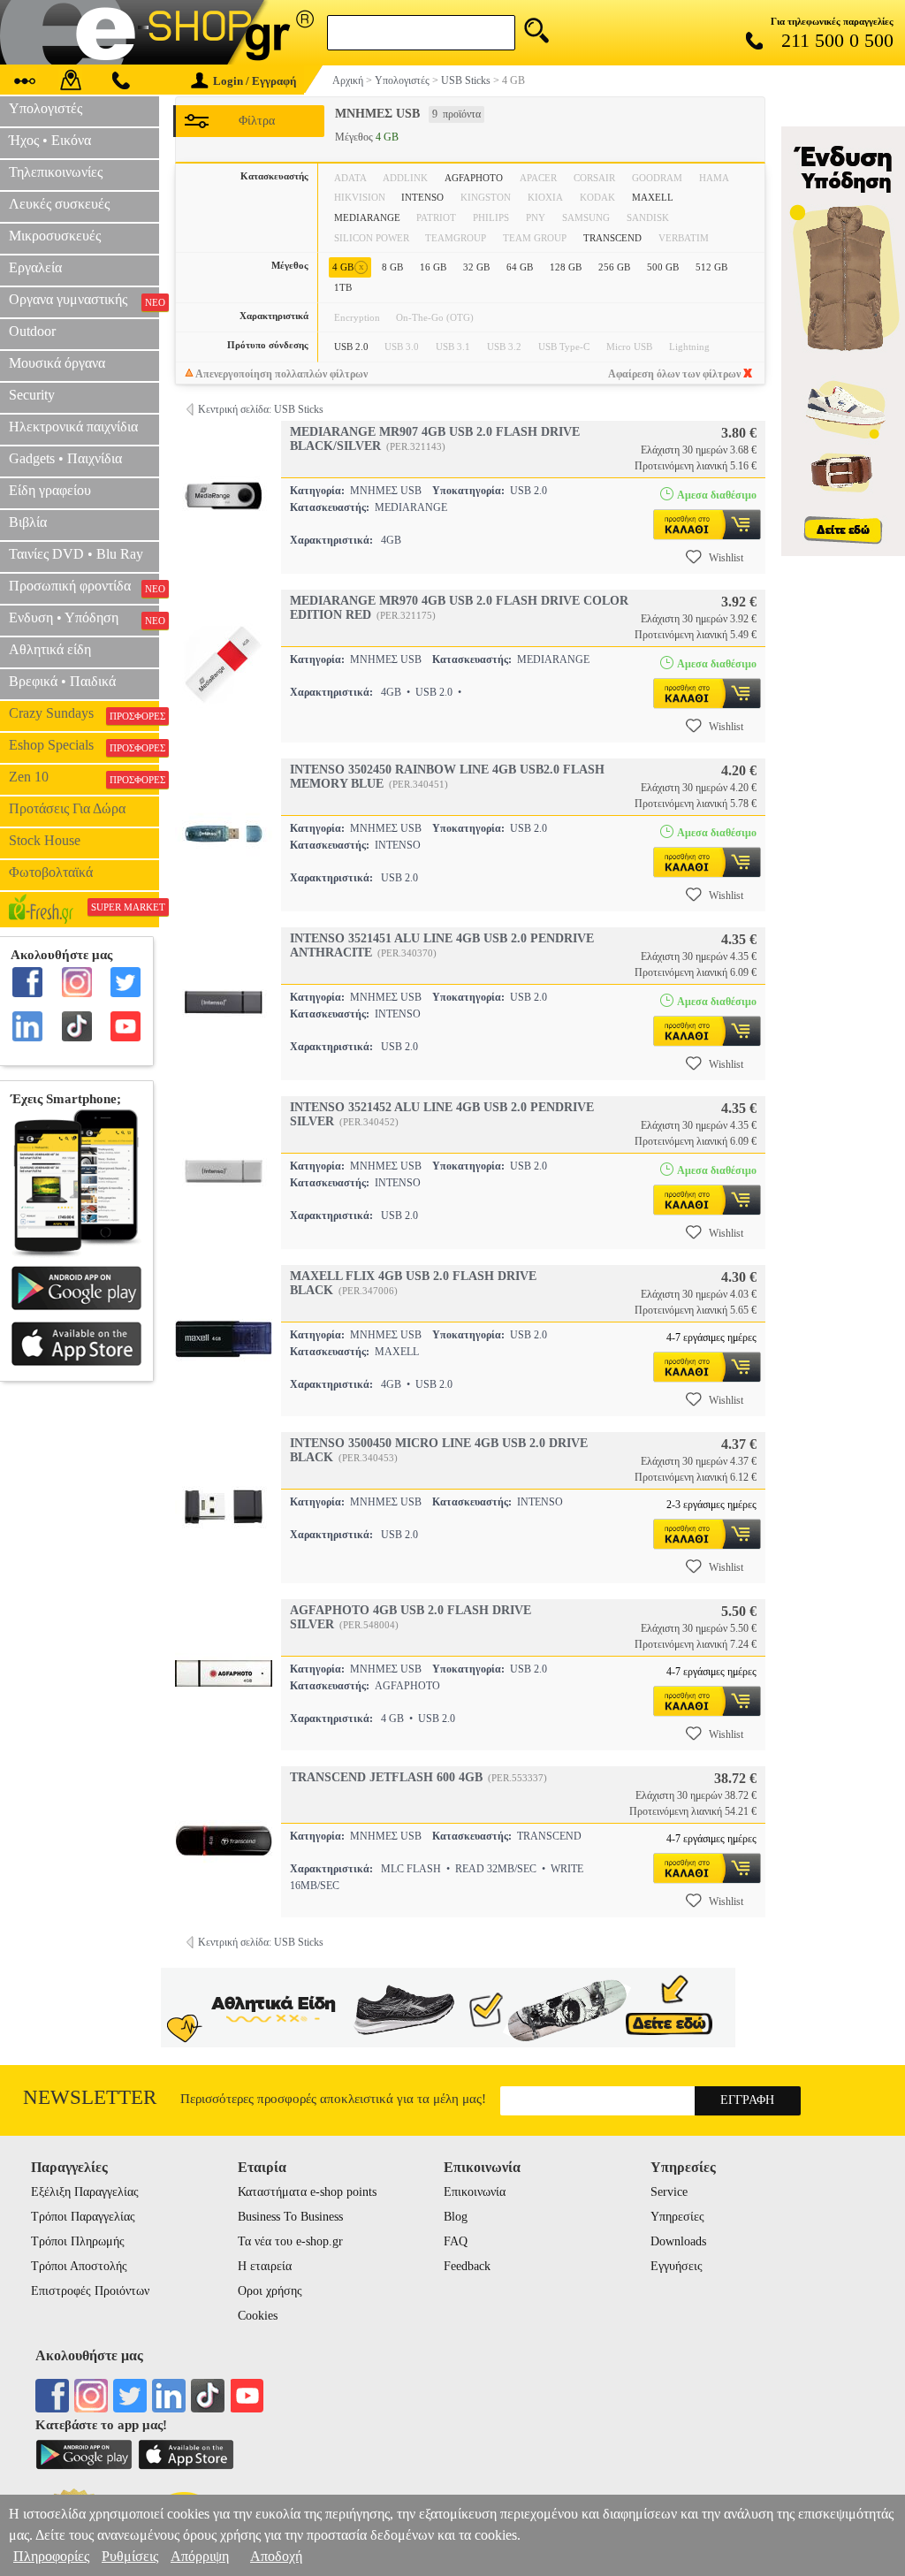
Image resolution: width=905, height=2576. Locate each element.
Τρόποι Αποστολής (79, 2266)
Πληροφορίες (51, 2556)
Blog (456, 2217)
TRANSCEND (612, 238)
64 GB (520, 267)
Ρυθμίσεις (130, 2556)
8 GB (392, 267)
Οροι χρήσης (270, 2291)
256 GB (614, 267)
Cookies (258, 2316)
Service (669, 2192)
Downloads (678, 2241)
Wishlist (726, 558)
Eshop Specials (84, 745)
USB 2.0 (351, 347)
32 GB (476, 267)
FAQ (456, 2241)
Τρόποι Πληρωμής (78, 2241)
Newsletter (90, 2097)
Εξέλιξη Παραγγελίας (85, 2192)
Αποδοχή (276, 2556)
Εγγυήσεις (677, 2266)
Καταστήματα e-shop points (307, 2192)
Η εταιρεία (265, 2266)
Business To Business (290, 2217)
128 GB (566, 267)
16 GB (433, 267)
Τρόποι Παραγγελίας (83, 2217)
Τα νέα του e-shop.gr (290, 2241)
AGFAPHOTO (474, 178)
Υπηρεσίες (677, 2217)
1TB (343, 287)
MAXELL (653, 197)
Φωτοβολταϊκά (51, 872)
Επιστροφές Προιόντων (90, 2291)
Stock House (45, 840)
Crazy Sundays (84, 713)
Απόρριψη (200, 2556)
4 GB (348, 267)
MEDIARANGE (367, 217)
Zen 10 (84, 777)
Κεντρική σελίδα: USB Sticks (261, 409)
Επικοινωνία (475, 2192)
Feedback (467, 2266)
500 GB (663, 267)
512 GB (711, 267)
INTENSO (422, 197)
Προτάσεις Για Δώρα (67, 808)
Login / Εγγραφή (255, 81)
